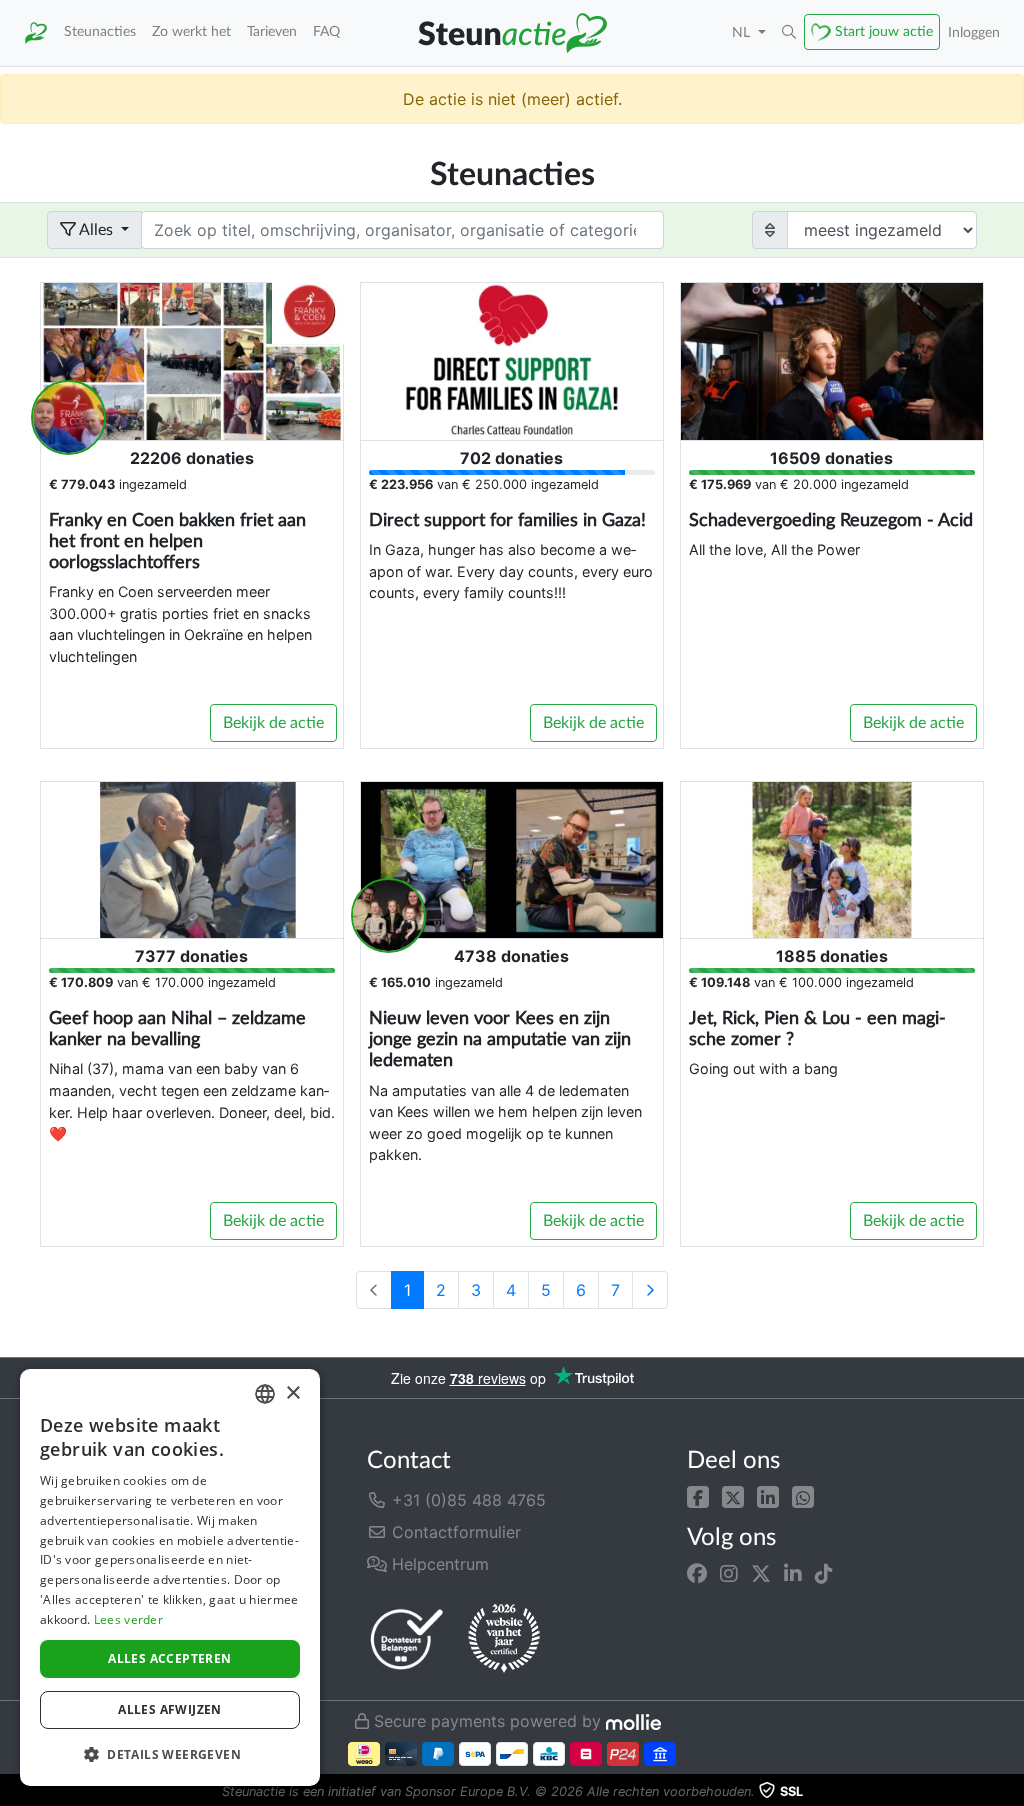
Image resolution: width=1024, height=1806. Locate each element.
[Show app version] (1010, 1792)
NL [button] (743, 32)
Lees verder (128, 1619)
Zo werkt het (191, 31)
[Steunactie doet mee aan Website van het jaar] (504, 1639)
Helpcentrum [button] (438, 1564)
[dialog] (170, 1577)
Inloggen (974, 32)
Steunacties (100, 31)
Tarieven (272, 31)
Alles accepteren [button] (169, 1658)
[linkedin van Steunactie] (793, 1573)
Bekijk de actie (273, 723)
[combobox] (265, 1394)
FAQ (326, 31)
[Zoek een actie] (789, 33)
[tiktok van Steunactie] (824, 1573)
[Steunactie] (36, 33)
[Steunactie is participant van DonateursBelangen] (407, 1638)
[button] (698, 1496)
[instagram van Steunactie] (729, 1573)
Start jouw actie (884, 31)
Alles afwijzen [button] (170, 1709)
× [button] (292, 1393)
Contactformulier (454, 1532)
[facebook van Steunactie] (697, 1573)
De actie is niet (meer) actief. (512, 99)
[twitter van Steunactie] (761, 1573)
